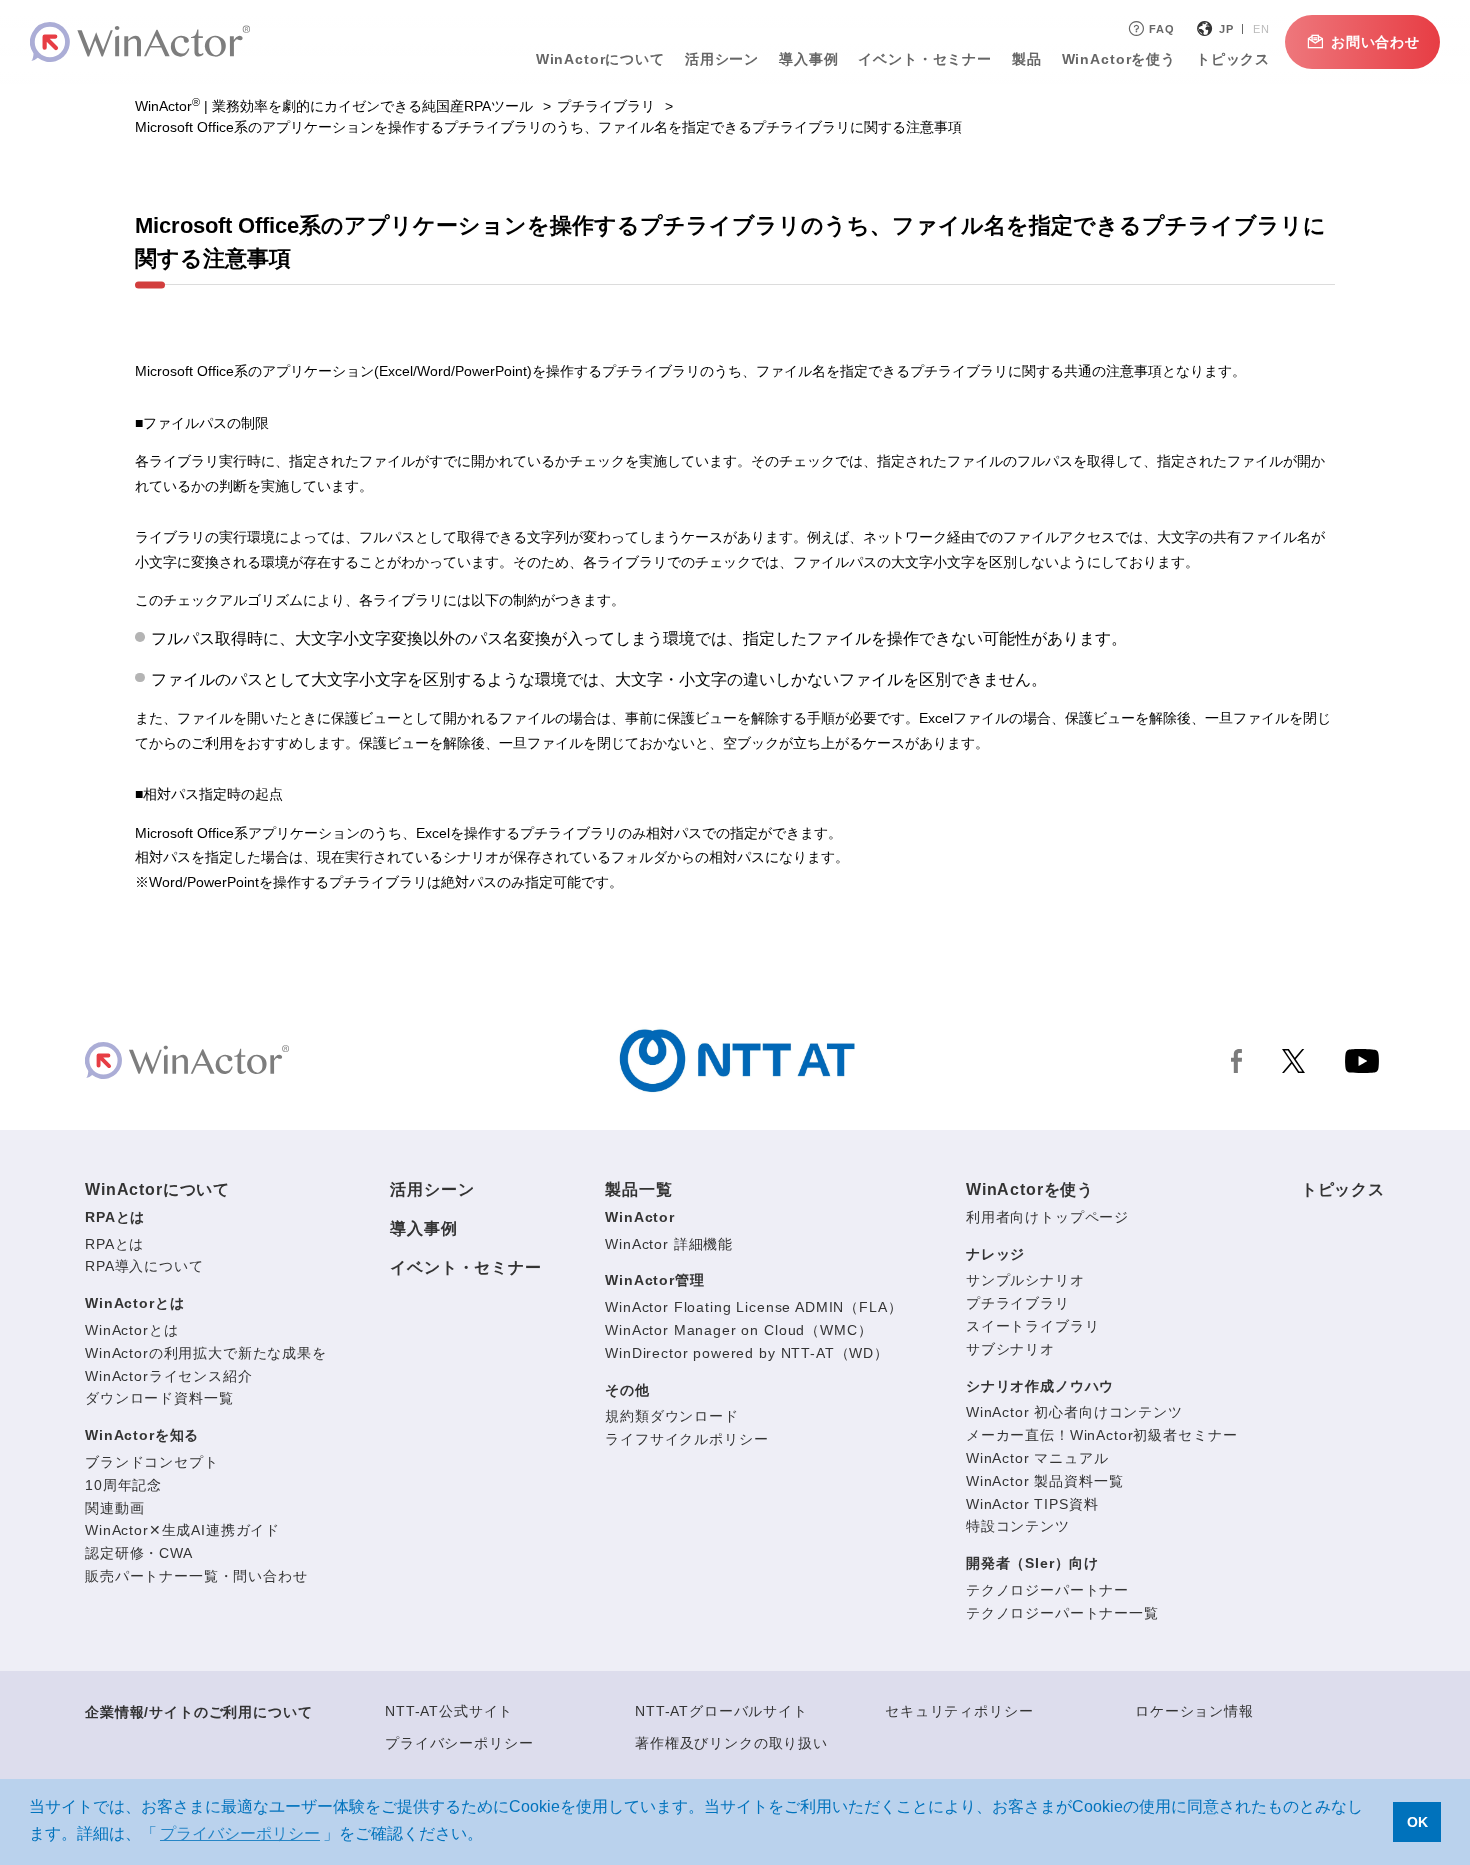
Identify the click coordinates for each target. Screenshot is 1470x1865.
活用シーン (722, 59)
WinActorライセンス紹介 (169, 1376)
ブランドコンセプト (152, 1462)
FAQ (1162, 29)
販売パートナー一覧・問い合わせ (196, 1576)
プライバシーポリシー (459, 1743)
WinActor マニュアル (1037, 1458)
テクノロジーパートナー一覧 (1062, 1613)
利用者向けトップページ (1047, 1217)
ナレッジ (995, 1254)
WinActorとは (134, 1303)
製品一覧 (638, 1189)
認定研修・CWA (139, 1553)
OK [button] (1417, 1822)
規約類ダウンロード (672, 1416)
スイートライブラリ (1033, 1326)
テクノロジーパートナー (1047, 1590)
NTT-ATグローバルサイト (721, 1711)
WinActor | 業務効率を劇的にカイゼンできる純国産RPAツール (334, 106)
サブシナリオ (1010, 1349)
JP (1226, 29)
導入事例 (423, 1228)
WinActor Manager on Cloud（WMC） (738, 1330)
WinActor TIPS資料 (1032, 1504)
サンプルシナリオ (1025, 1280)
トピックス (1343, 1189)
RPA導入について (144, 1266)
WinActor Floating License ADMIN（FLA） (753, 1307)
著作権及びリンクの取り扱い (731, 1743)
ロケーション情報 (1194, 1711)
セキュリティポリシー (959, 1711)
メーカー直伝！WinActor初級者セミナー (1101, 1435)
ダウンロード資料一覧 (159, 1398)
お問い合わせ (1375, 42)
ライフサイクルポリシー (686, 1439)
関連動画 (114, 1508)
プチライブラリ (606, 106)
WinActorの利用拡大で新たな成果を (206, 1353)
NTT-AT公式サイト (449, 1711)
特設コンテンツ (1018, 1526)
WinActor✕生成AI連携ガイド (182, 1530)
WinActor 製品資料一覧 (1045, 1481)
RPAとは (115, 1217)
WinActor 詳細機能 (669, 1244)
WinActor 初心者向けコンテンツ (1074, 1412)
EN (1261, 29)
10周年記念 (123, 1485)
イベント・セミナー (466, 1267)
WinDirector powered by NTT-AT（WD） (747, 1353)
